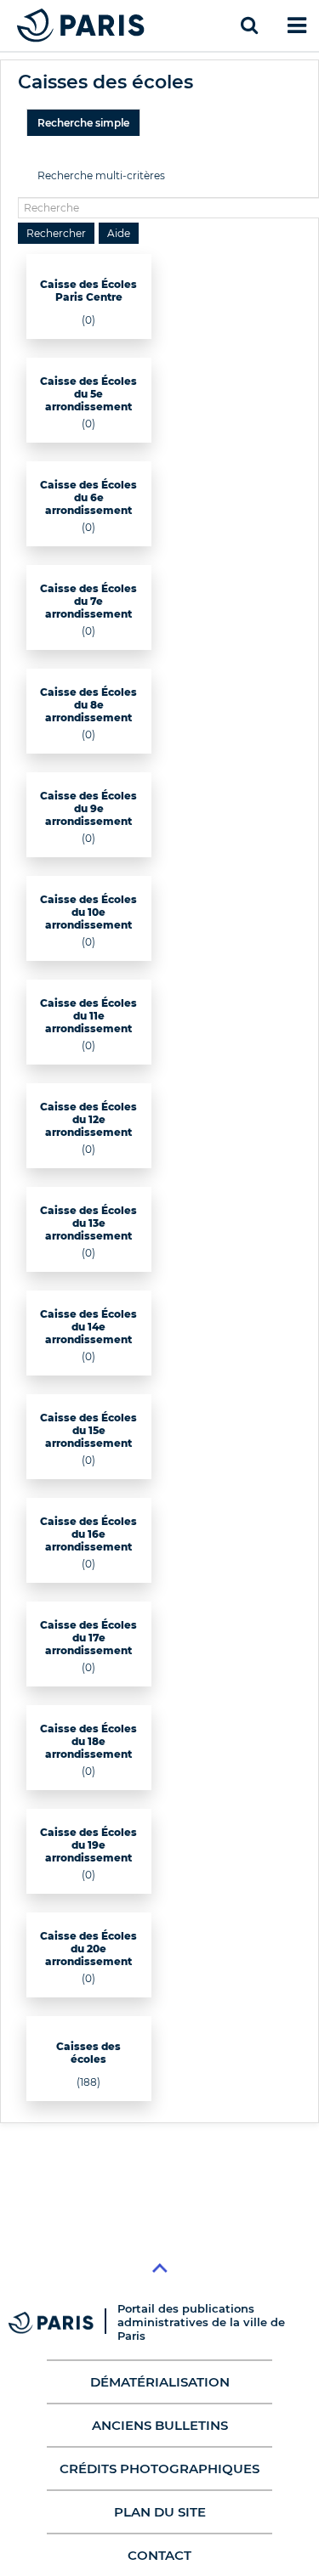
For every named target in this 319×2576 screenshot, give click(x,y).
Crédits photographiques (159, 2469)
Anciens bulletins (160, 2425)
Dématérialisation (160, 2382)
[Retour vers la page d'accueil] (81, 25)
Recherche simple (83, 123)
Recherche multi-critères (101, 175)
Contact (159, 2555)
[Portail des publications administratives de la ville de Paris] (63, 2322)
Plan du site (160, 2512)
